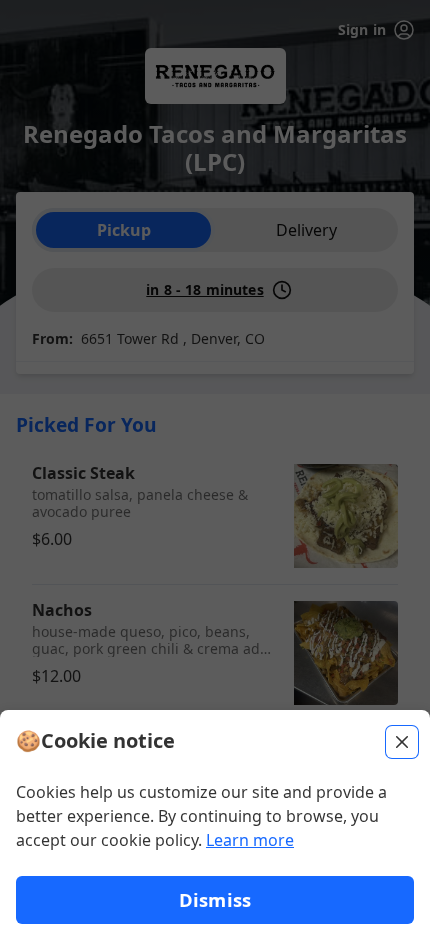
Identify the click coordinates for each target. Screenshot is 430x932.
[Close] (402, 742)
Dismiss (215, 899)
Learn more (250, 840)
